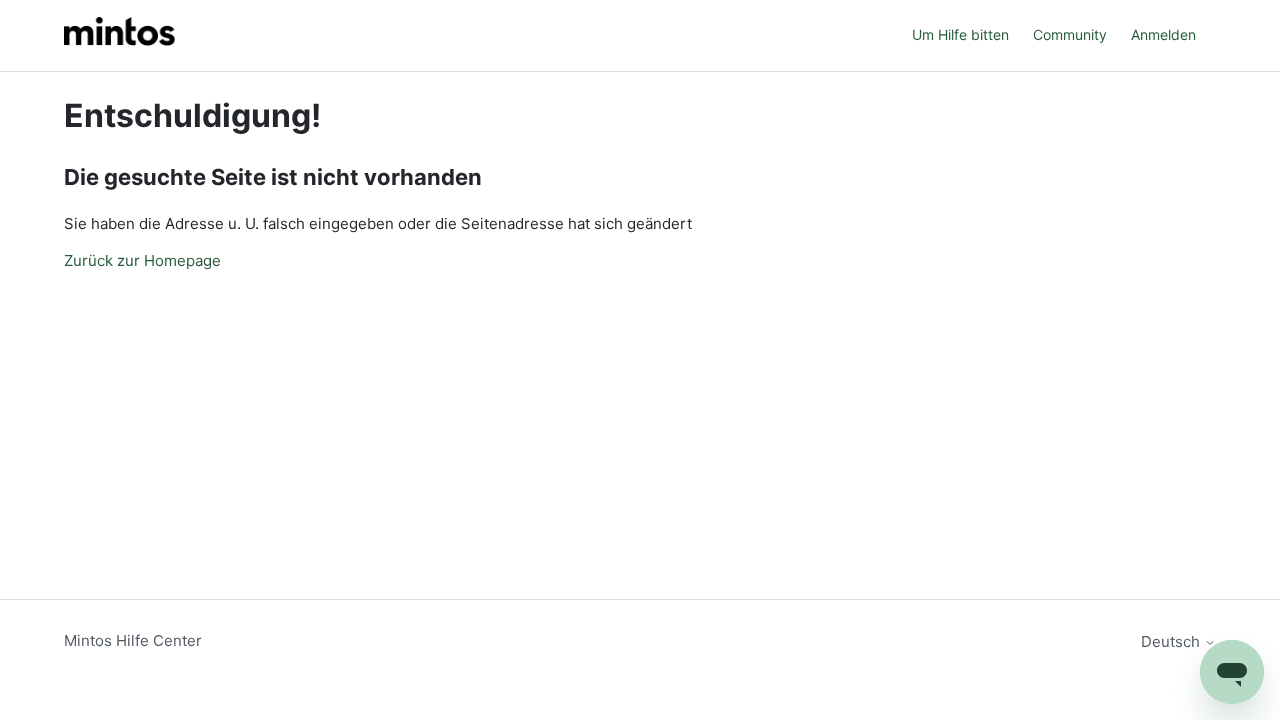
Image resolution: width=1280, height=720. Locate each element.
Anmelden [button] (1163, 34)
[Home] (119, 35)
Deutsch (1172, 641)
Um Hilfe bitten (960, 34)
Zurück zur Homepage (142, 260)
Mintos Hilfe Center (133, 640)
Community (1070, 34)
